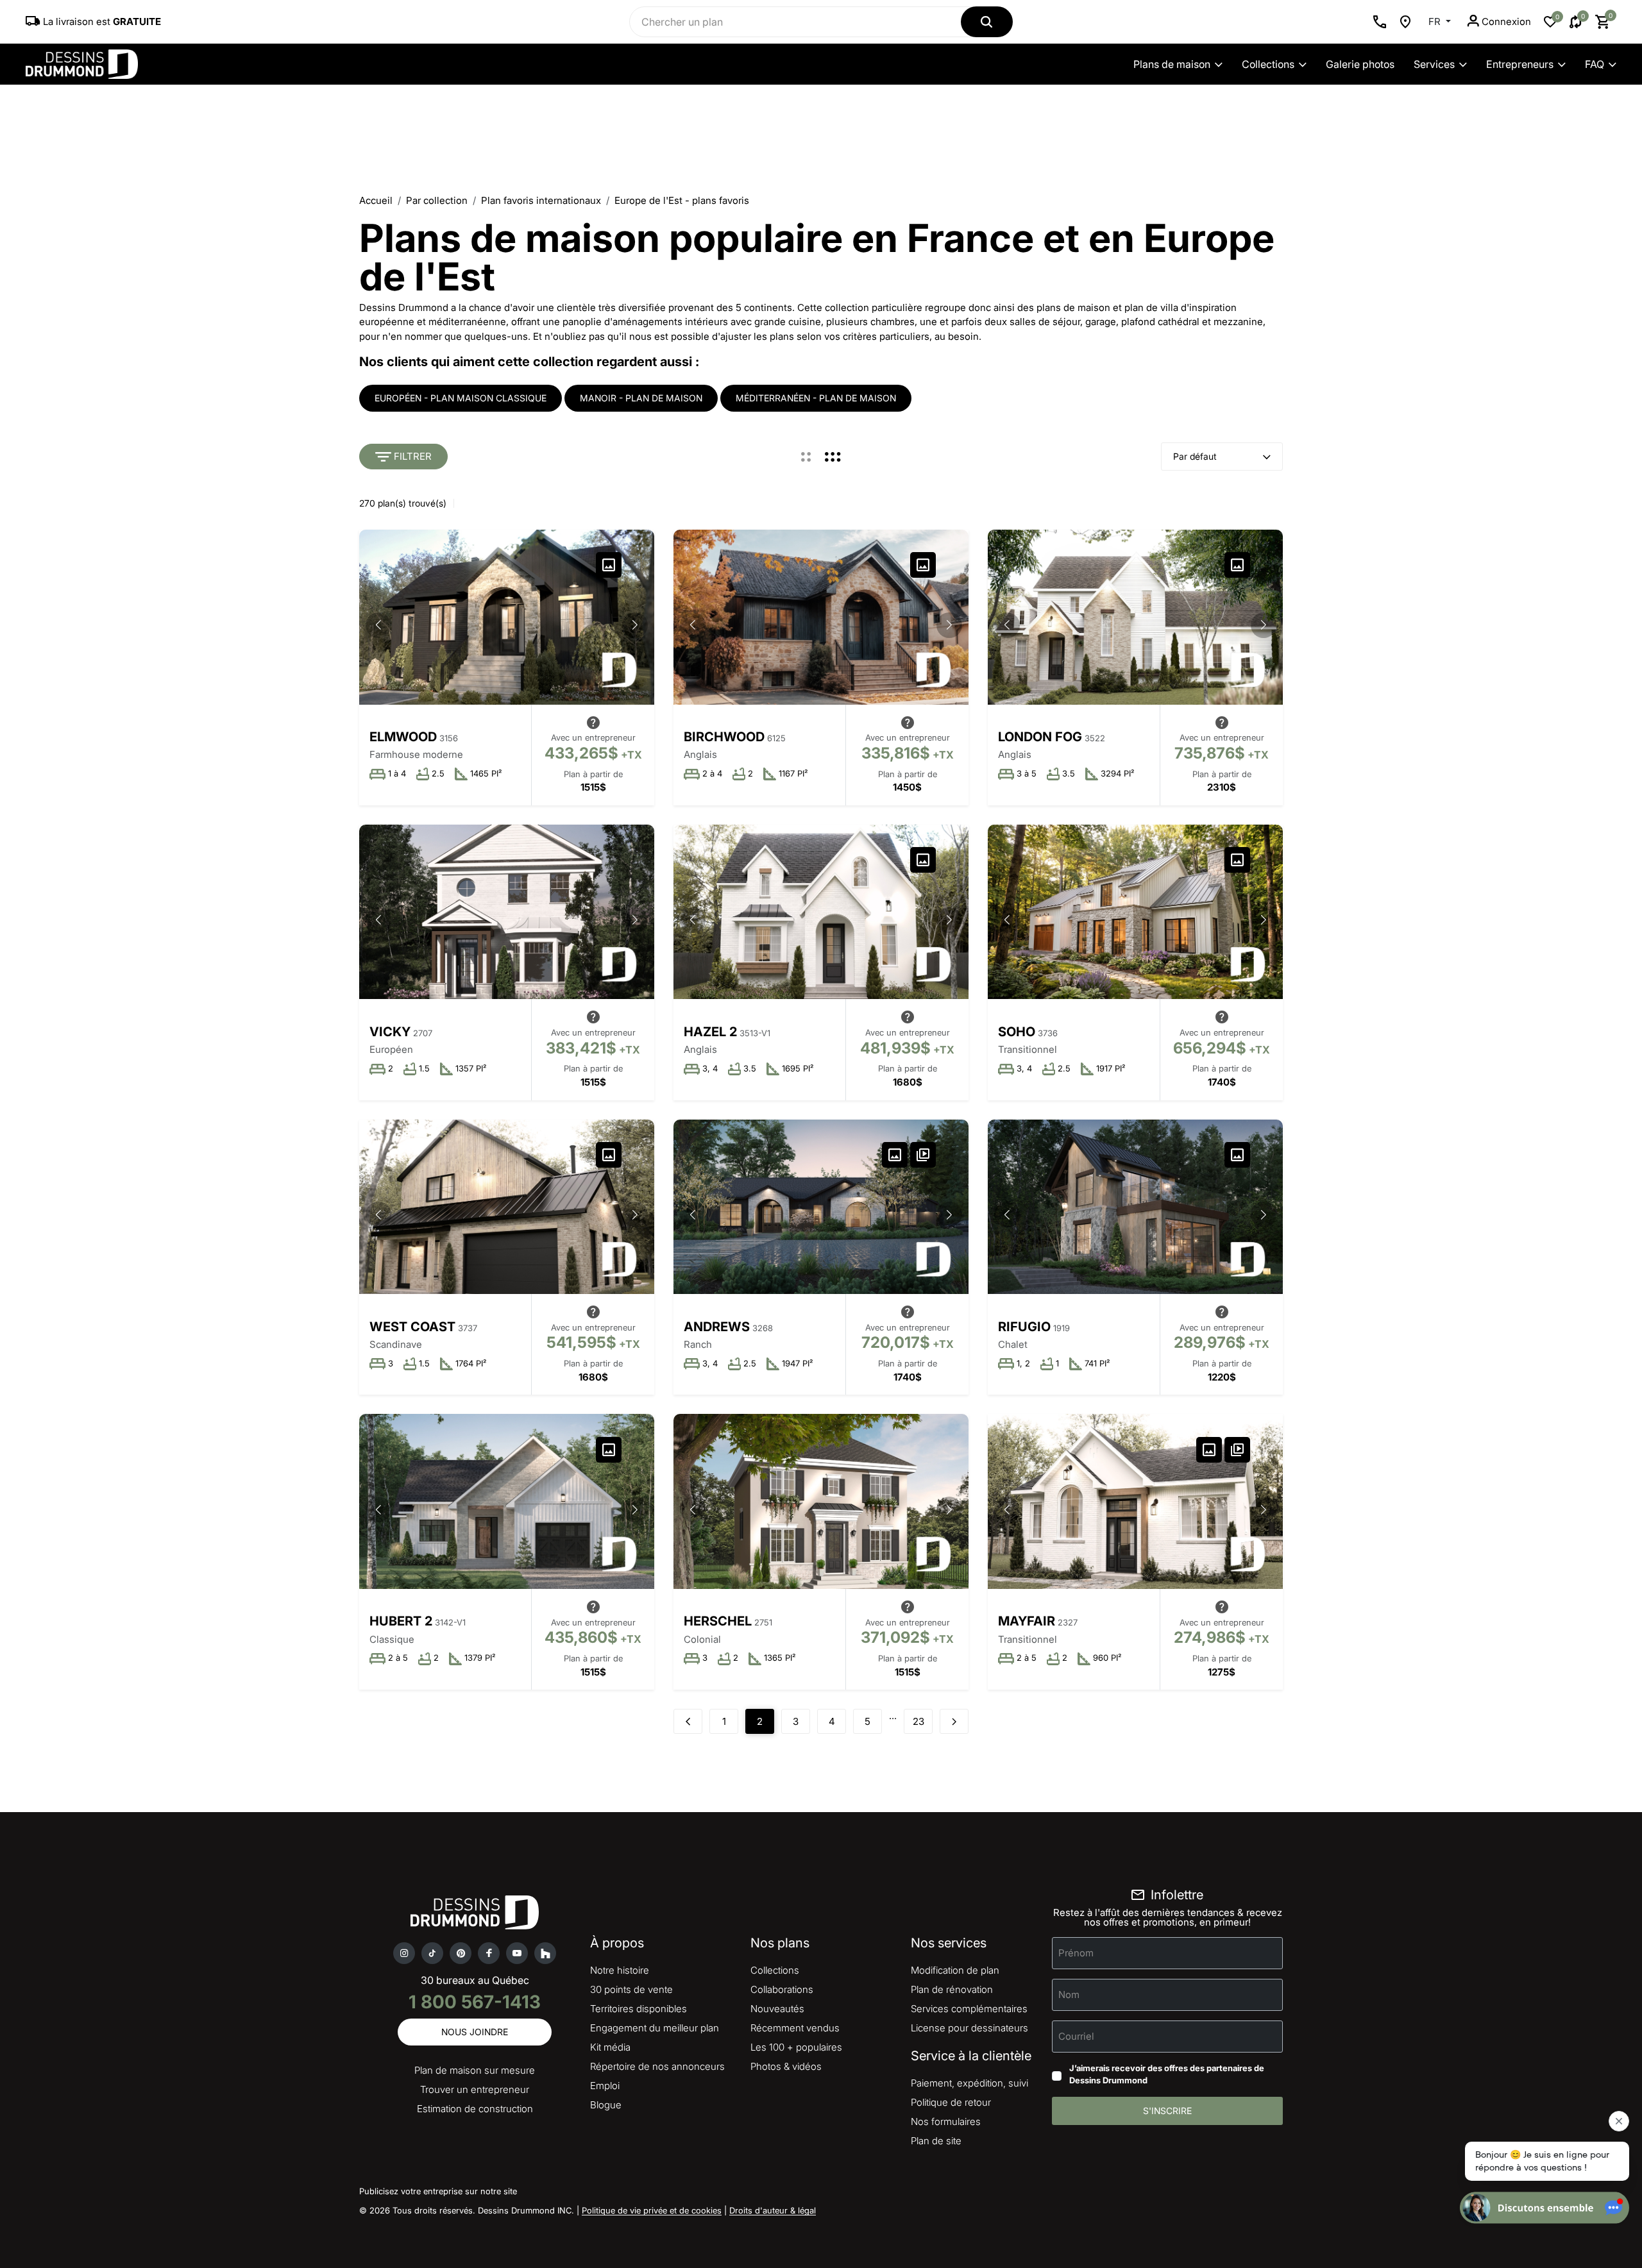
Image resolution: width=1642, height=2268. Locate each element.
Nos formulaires (946, 2121)
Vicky (390, 1032)
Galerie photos (1360, 64)
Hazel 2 (710, 1032)
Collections (1268, 64)
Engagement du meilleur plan (655, 2028)
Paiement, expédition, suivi (969, 2083)
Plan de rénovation (952, 1989)
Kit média (610, 2047)
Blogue (606, 2105)
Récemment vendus (795, 2028)
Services (1434, 64)
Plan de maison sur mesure (475, 2070)
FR (1436, 21)
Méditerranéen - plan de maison (816, 398)
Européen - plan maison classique (461, 398)
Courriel (1076, 2036)
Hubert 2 (401, 1621)
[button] (635, 625)
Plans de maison (1172, 64)
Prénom (1076, 1952)
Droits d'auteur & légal (773, 2210)
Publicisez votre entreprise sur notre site (438, 2191)
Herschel (718, 1621)
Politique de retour (951, 2102)
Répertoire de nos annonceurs (657, 2066)
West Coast (412, 1327)
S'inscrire (1167, 2111)
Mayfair (1027, 1621)
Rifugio (1024, 1327)
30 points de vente (631, 1989)
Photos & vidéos (786, 2066)
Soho (1017, 1032)
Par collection (437, 200)
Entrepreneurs (1520, 64)
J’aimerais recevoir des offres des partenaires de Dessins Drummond (1167, 2074)
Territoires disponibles (639, 2009)
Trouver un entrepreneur (475, 2089)
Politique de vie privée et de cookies (652, 2210)
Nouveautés (777, 2009)
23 (918, 1721)
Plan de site (936, 2141)
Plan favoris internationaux (541, 200)
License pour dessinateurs (969, 2028)
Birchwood (724, 737)
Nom (1069, 1994)
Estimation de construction (475, 2109)
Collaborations (782, 1989)
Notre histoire (620, 1970)
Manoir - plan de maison (641, 398)
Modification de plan (955, 1970)
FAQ (1595, 64)
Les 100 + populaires (796, 2047)
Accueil (376, 200)
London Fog (1040, 737)
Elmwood (403, 737)
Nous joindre (475, 2032)
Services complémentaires (969, 2009)
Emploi (605, 2086)
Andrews (717, 1327)
